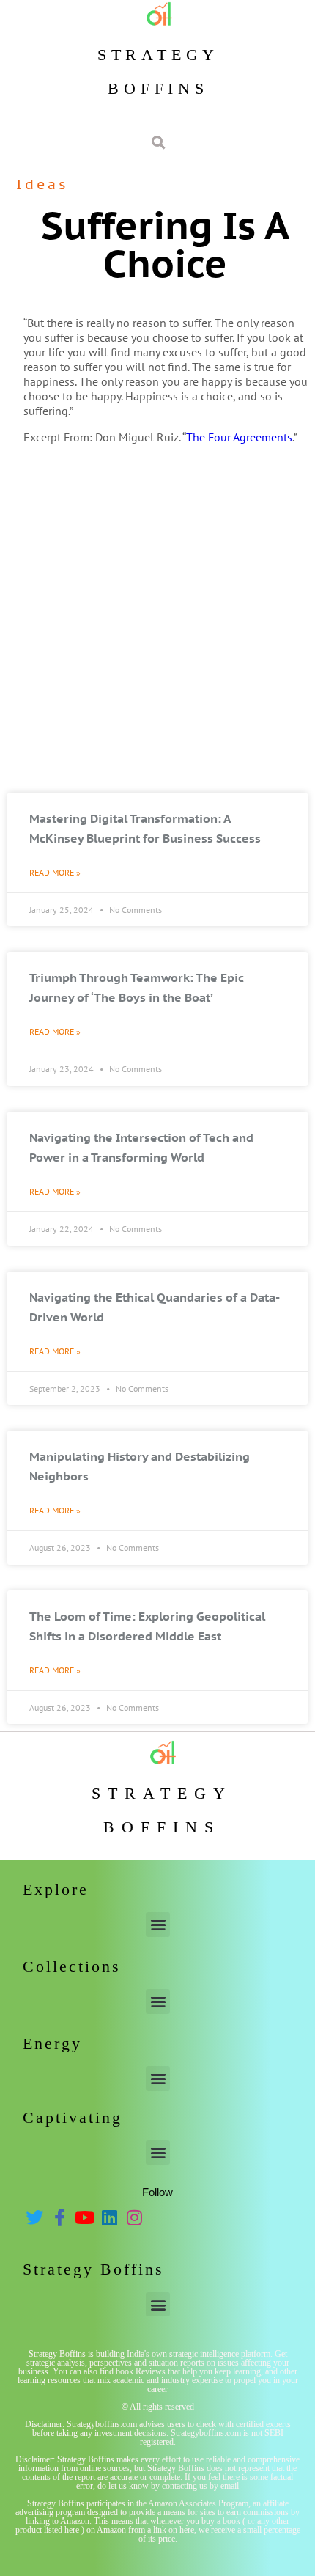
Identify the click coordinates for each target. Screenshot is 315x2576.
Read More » (55, 872)
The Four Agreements (239, 437)
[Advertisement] (157, 621)
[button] (158, 1924)
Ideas (42, 184)
